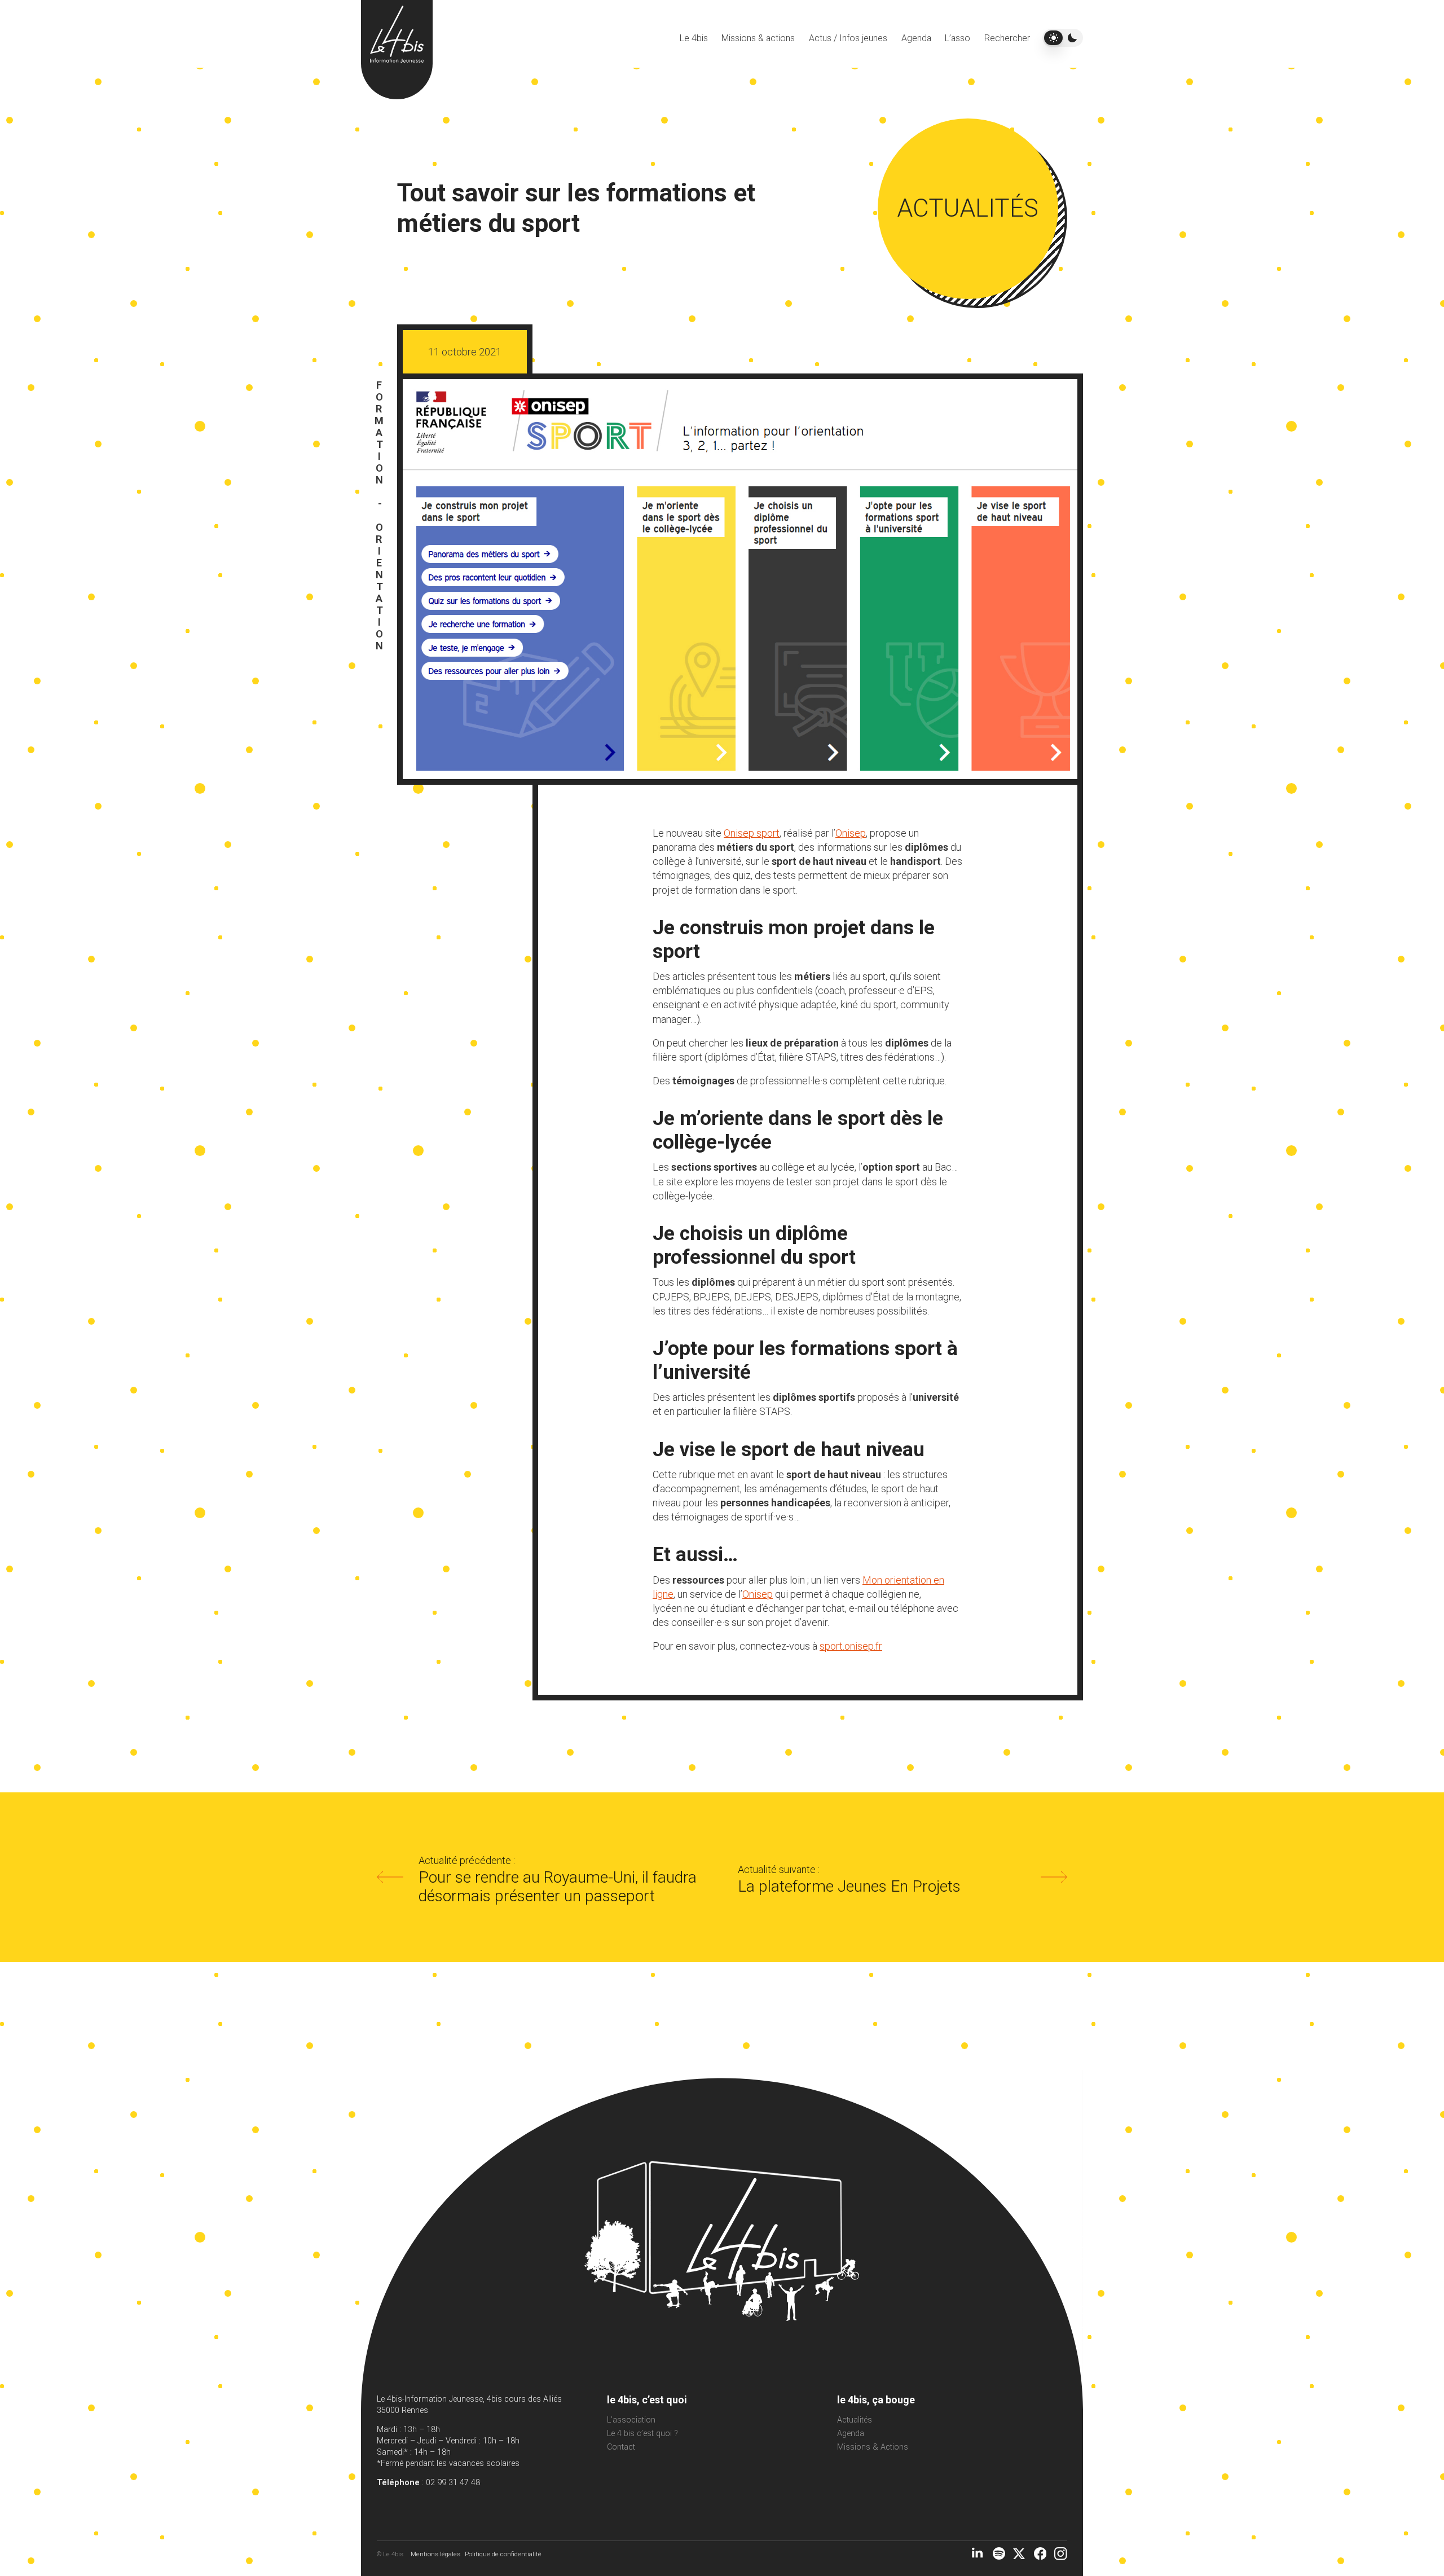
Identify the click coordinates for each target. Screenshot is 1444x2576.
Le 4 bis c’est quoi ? (642, 2434)
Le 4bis (694, 38)
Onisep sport (752, 833)
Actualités (855, 2420)
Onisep (851, 833)
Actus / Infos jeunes (848, 38)
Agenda (916, 38)
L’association (631, 2420)
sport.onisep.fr (851, 1646)
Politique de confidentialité (503, 2554)
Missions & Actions (873, 2447)
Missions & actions (758, 38)
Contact (621, 2447)
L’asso (957, 38)
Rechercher (1007, 38)
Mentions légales (435, 2554)
